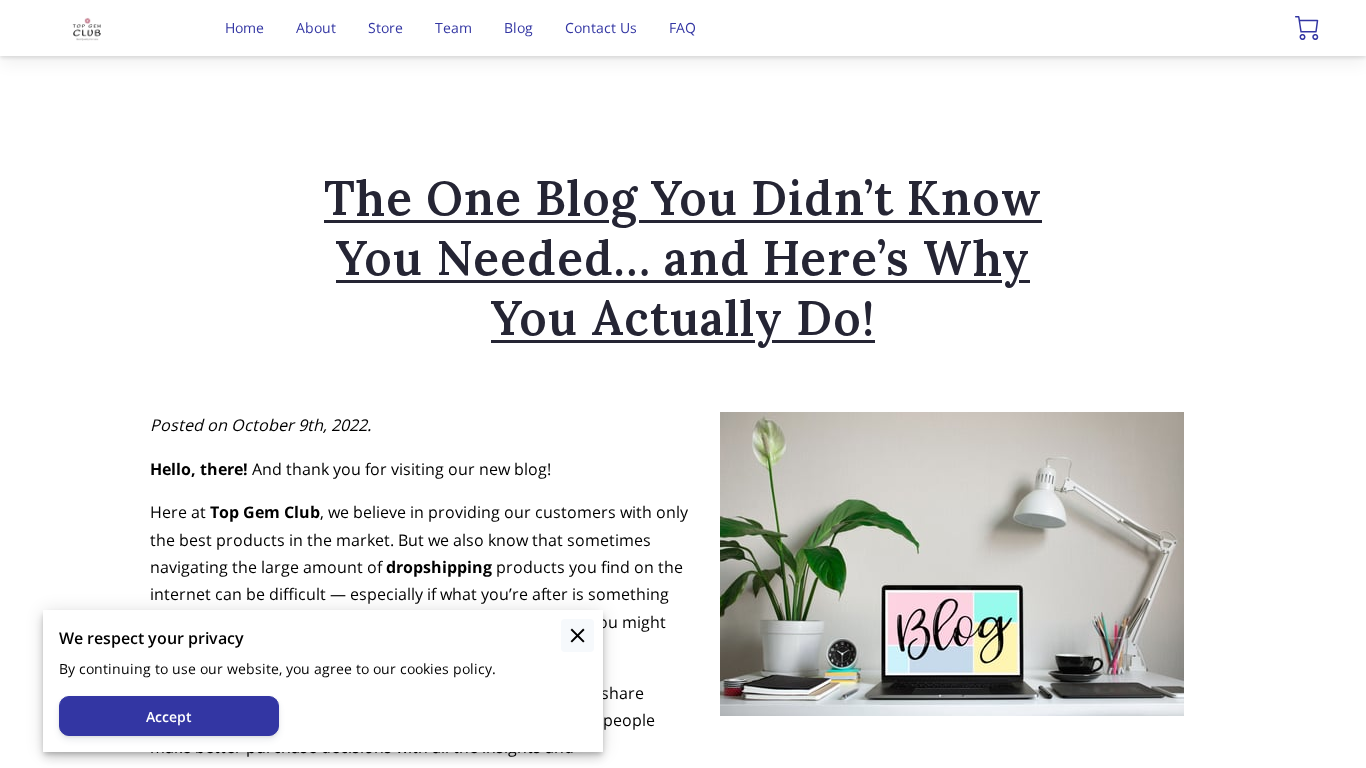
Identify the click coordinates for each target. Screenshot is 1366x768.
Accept (169, 716)
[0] (1307, 28)
